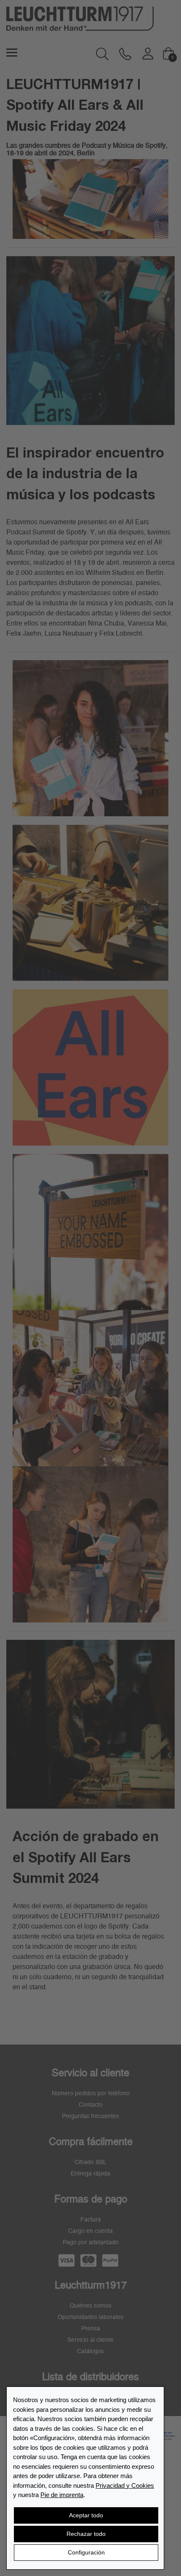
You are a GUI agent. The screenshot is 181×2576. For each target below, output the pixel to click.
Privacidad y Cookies (125, 2485)
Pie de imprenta (62, 2495)
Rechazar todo (86, 2534)
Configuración (86, 2552)
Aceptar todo (86, 2515)
